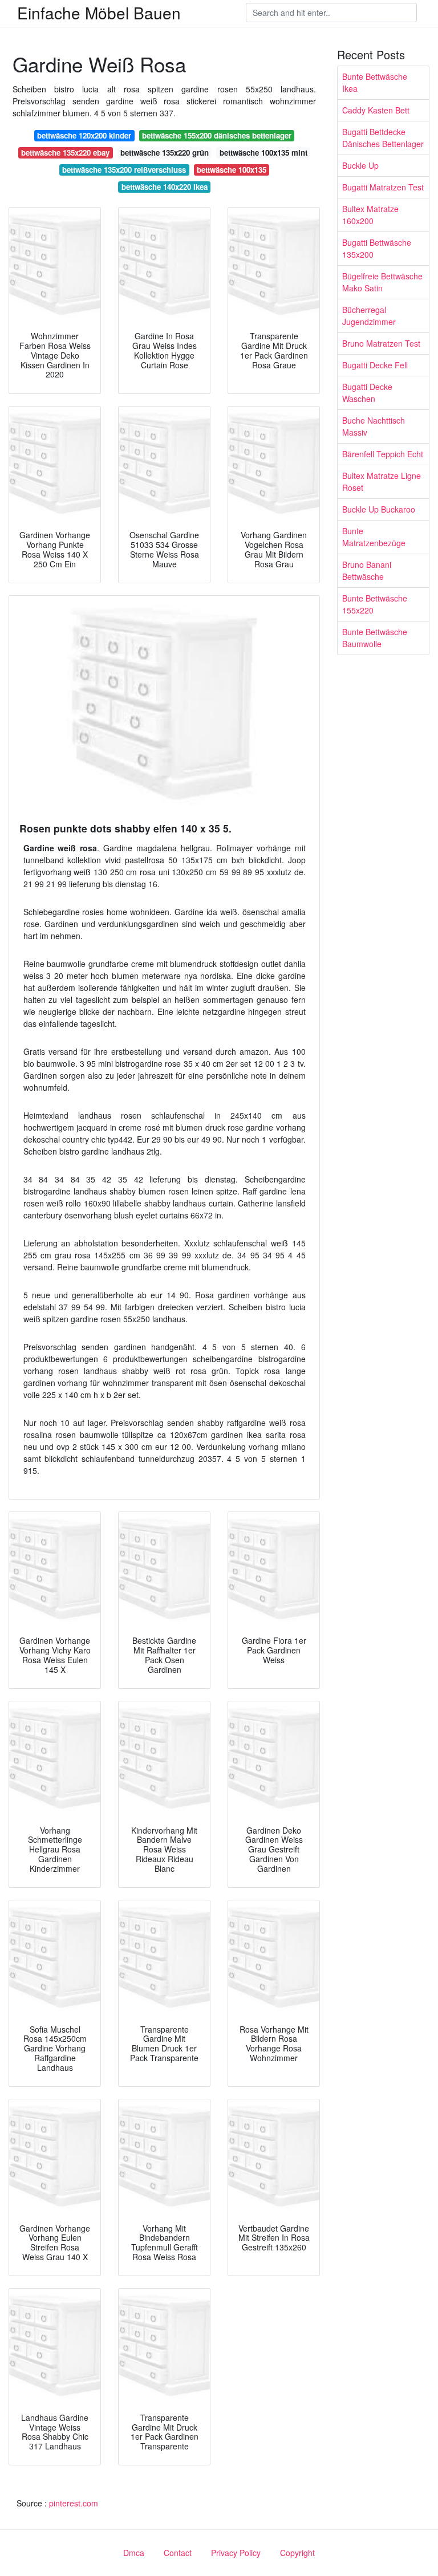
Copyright (297, 2553)
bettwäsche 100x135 (232, 170)
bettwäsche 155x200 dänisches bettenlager (217, 135)
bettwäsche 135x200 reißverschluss (124, 170)
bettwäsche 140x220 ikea (165, 187)
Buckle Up (360, 165)
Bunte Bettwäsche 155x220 (375, 604)
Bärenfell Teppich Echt (383, 454)
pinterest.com (74, 2503)
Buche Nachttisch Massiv (374, 426)
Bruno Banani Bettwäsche (367, 570)
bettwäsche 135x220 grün (165, 153)
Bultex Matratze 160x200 (370, 215)
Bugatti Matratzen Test (383, 187)
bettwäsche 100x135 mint (263, 153)
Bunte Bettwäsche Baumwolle (375, 638)
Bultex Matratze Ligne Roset (382, 482)
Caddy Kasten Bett (376, 110)
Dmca (134, 2553)
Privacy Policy (236, 2553)
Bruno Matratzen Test (381, 343)
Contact (178, 2553)
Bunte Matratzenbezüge (374, 537)
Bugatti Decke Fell (375, 365)
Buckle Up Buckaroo (379, 509)
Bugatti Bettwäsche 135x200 (377, 248)
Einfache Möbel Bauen (99, 13)
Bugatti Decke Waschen (367, 393)
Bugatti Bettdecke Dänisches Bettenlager (383, 138)
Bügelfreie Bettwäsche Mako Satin (382, 282)
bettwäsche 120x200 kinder (84, 135)
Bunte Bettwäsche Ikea (375, 82)
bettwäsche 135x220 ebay (65, 153)
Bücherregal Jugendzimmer (369, 316)
